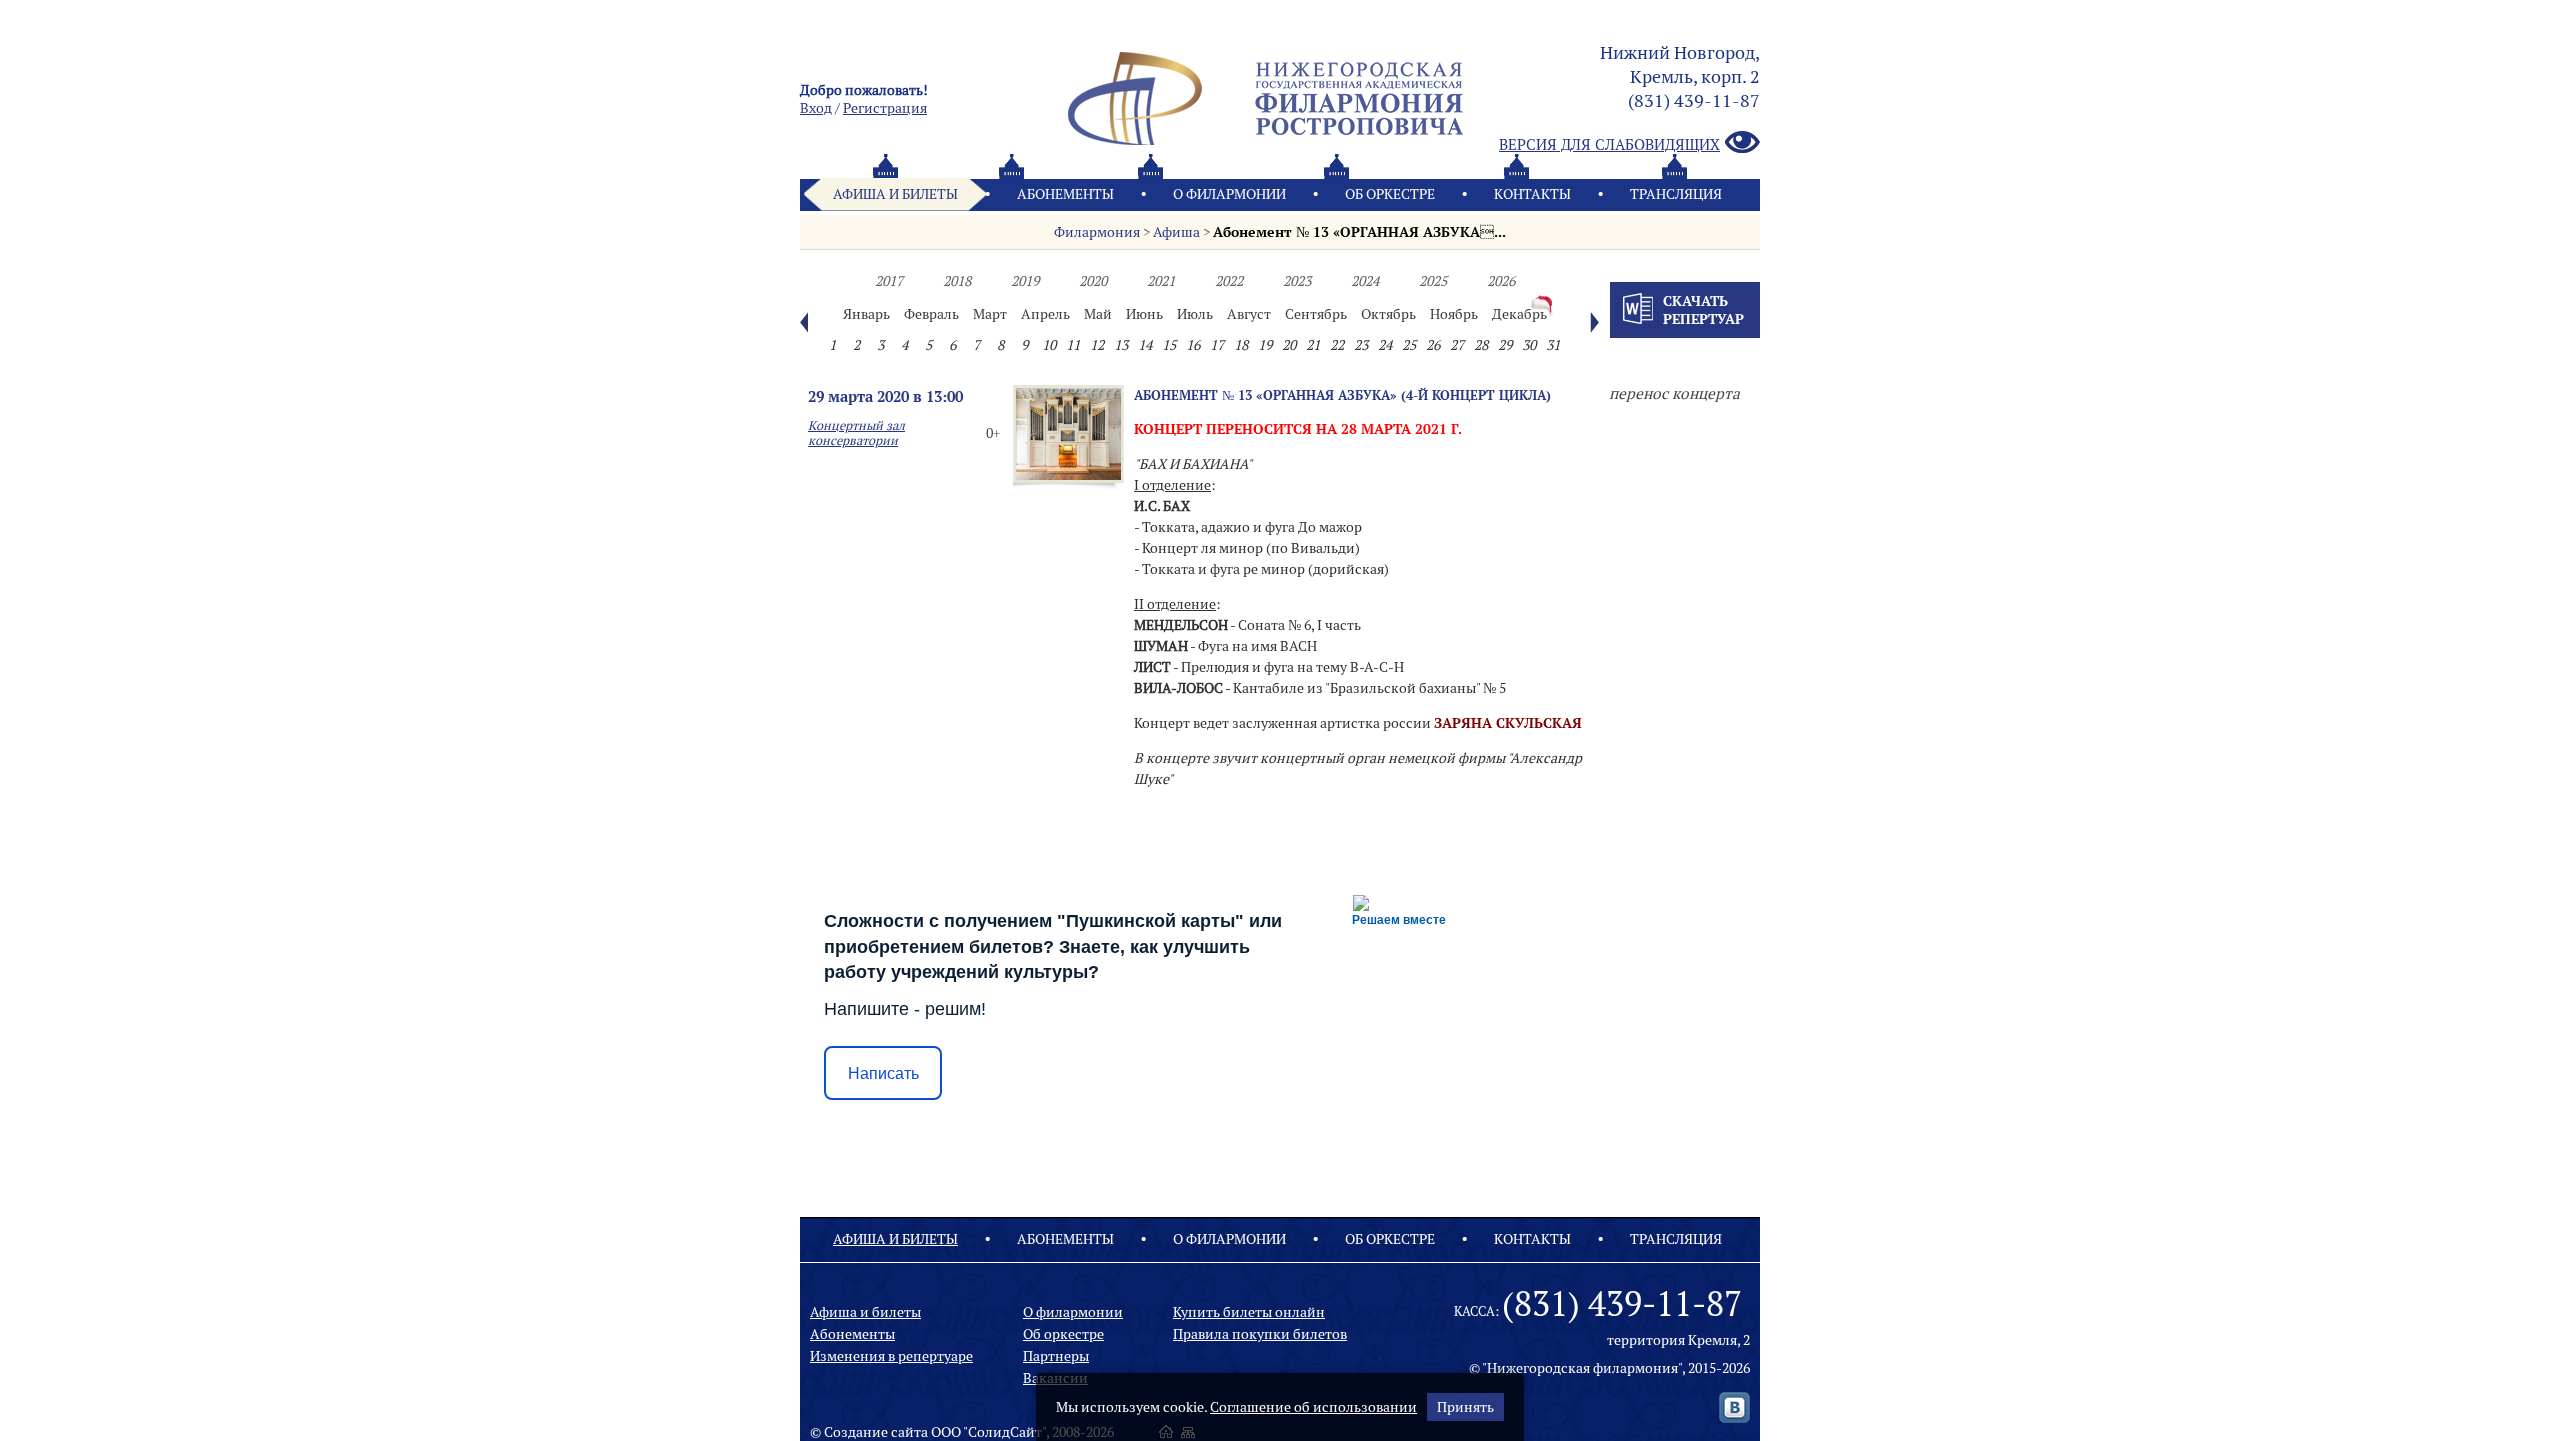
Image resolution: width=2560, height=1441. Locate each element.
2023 (1297, 281)
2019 (1025, 281)
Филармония (1097, 232)
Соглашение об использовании (1313, 1407)
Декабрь (1519, 314)
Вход (816, 108)
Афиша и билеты (895, 194)
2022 (1229, 281)
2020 (1093, 281)
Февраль (931, 314)
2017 (889, 281)
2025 (1433, 281)
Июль (1195, 314)
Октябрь (1388, 314)
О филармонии (1229, 194)
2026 (1501, 281)
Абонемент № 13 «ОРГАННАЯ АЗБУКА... (1359, 232)
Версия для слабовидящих (1609, 144)
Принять (1465, 1407)
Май (1098, 314)
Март (990, 314)
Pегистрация (885, 108)
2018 (957, 281)
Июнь (1144, 314)
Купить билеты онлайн (1249, 1312)
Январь (866, 314)
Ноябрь (1454, 314)
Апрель (1045, 314)
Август (1249, 314)
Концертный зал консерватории (856, 433)
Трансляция (1676, 194)
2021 (1161, 281)
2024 (1365, 281)
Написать (883, 1073)
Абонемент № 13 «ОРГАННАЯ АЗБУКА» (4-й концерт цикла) (1342, 395)
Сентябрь (1316, 314)
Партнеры (1056, 1356)
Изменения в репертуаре (891, 1356)
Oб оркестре (1390, 194)
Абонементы (1065, 194)
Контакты (1532, 194)
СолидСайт (1005, 1432)
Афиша (1176, 232)
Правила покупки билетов (1260, 1334)
